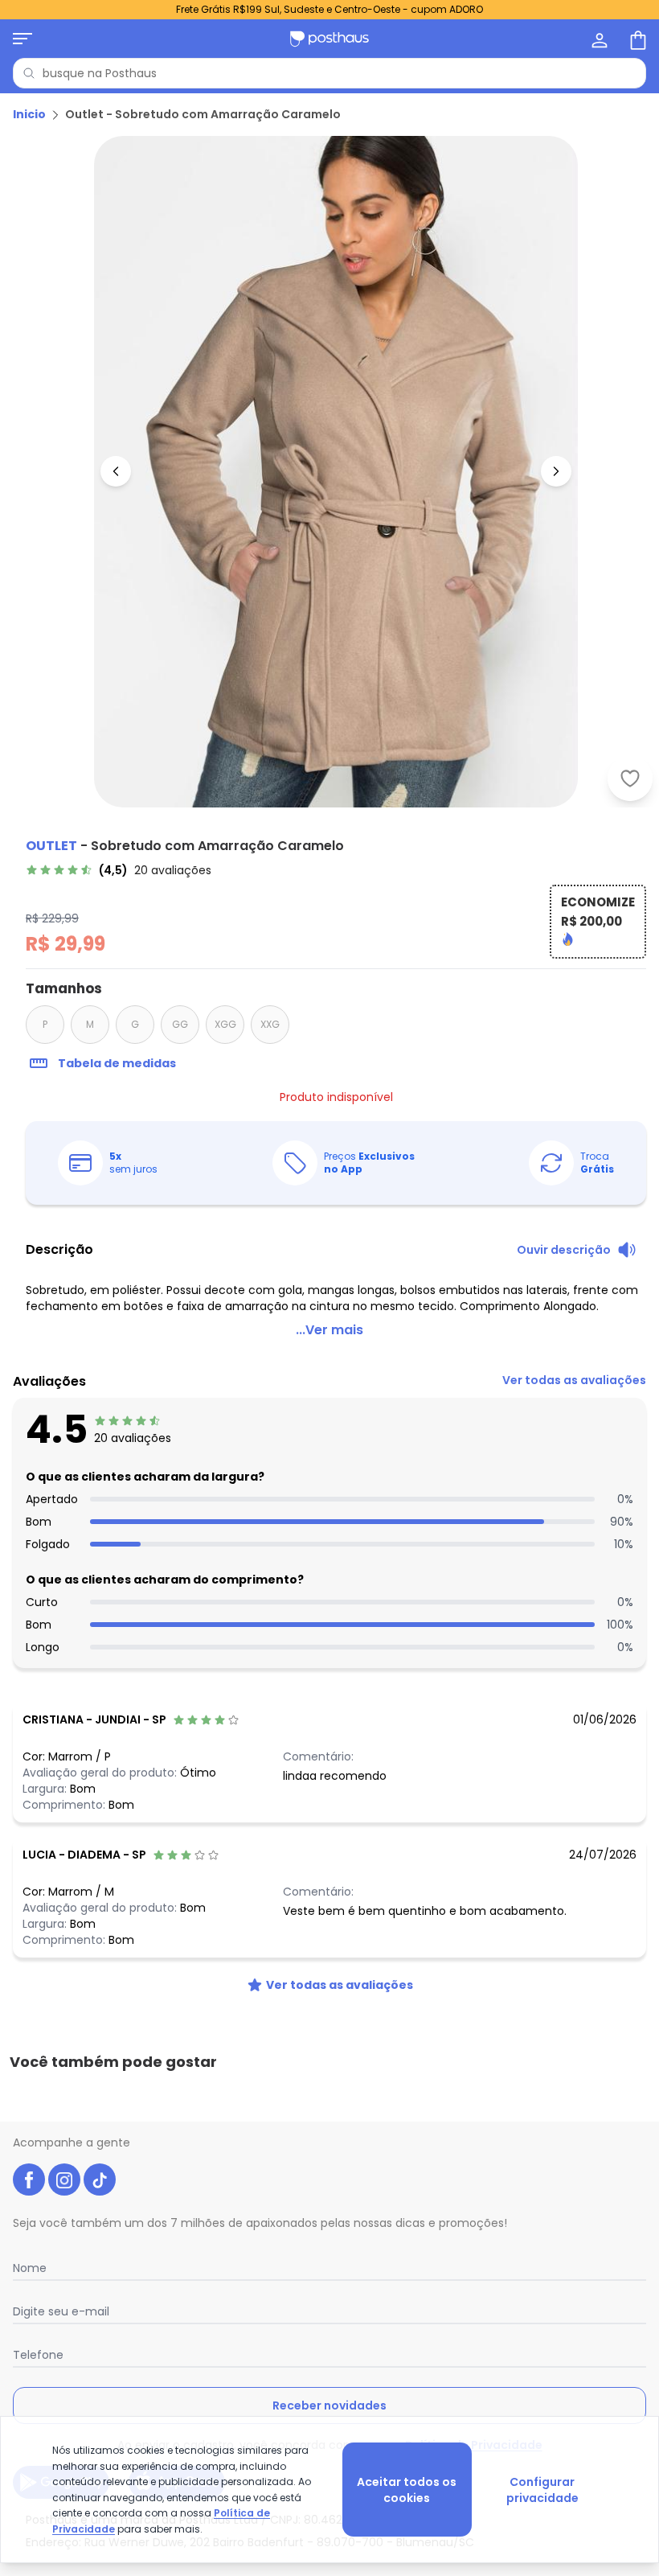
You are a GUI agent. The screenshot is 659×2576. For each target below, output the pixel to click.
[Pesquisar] (29, 73)
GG (180, 1024)
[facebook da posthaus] (29, 2180)
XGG (225, 1024)
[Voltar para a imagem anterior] (116, 471)
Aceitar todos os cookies (407, 2490)
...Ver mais (329, 1330)
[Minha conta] (598, 39)
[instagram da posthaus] (64, 2180)
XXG (270, 1024)
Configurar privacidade (542, 2490)
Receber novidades (329, 2405)
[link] (119, 870)
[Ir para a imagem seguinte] (556, 471)
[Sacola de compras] (636, 39)
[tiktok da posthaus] (100, 2180)
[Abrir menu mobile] (23, 39)
